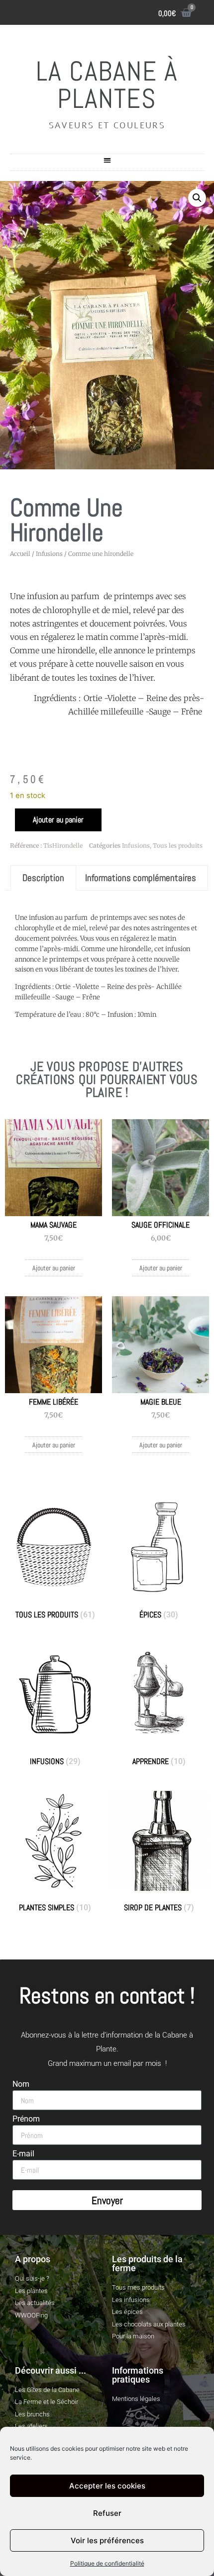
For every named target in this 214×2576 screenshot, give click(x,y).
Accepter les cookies (107, 2486)
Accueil (20, 554)
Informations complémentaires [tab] (141, 878)
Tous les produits (178, 845)
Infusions (49, 554)
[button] (107, 160)
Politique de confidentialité (107, 2563)
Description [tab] (43, 878)
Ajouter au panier (58, 820)
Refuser (107, 2513)
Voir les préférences (107, 2540)
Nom (21, 2085)
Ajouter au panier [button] (54, 1268)
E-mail (23, 2154)
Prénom (26, 2119)
